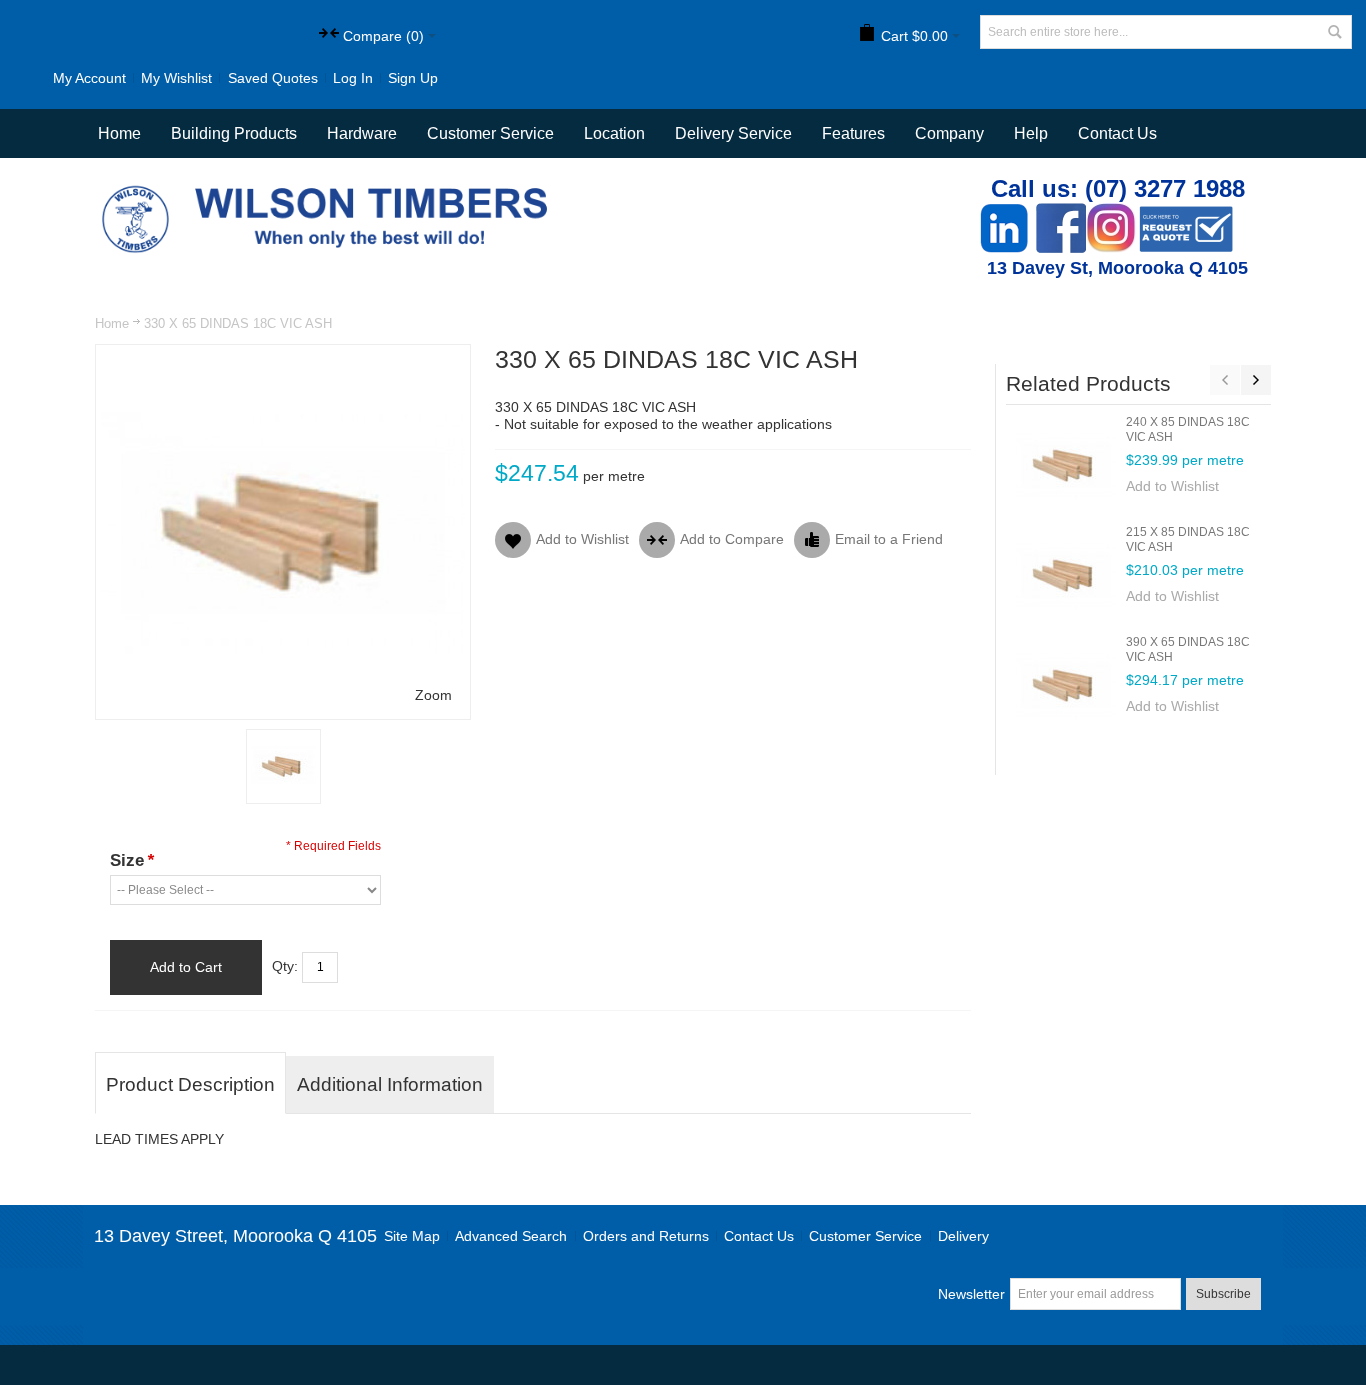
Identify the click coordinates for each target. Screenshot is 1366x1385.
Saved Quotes (273, 78)
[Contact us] (1186, 213)
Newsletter (971, 1294)
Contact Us (1117, 133)
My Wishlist (176, 78)
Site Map (412, 1236)
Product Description (190, 1084)
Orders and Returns (646, 1236)
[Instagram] (1111, 213)
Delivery (963, 1236)
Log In (353, 78)
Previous (1225, 380)
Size (132, 860)
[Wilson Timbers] (329, 188)
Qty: (285, 966)
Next (1256, 380)
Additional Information (390, 1084)
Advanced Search (511, 1236)
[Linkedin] (1004, 213)
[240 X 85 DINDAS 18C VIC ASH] (1066, 465)
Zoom (433, 695)
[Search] (1335, 32)
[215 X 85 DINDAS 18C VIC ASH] (1066, 575)
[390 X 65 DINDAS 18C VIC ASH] (1066, 685)
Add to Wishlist (1172, 486)
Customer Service (865, 1236)
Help (1031, 133)
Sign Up (413, 78)
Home (112, 323)
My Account (89, 78)
